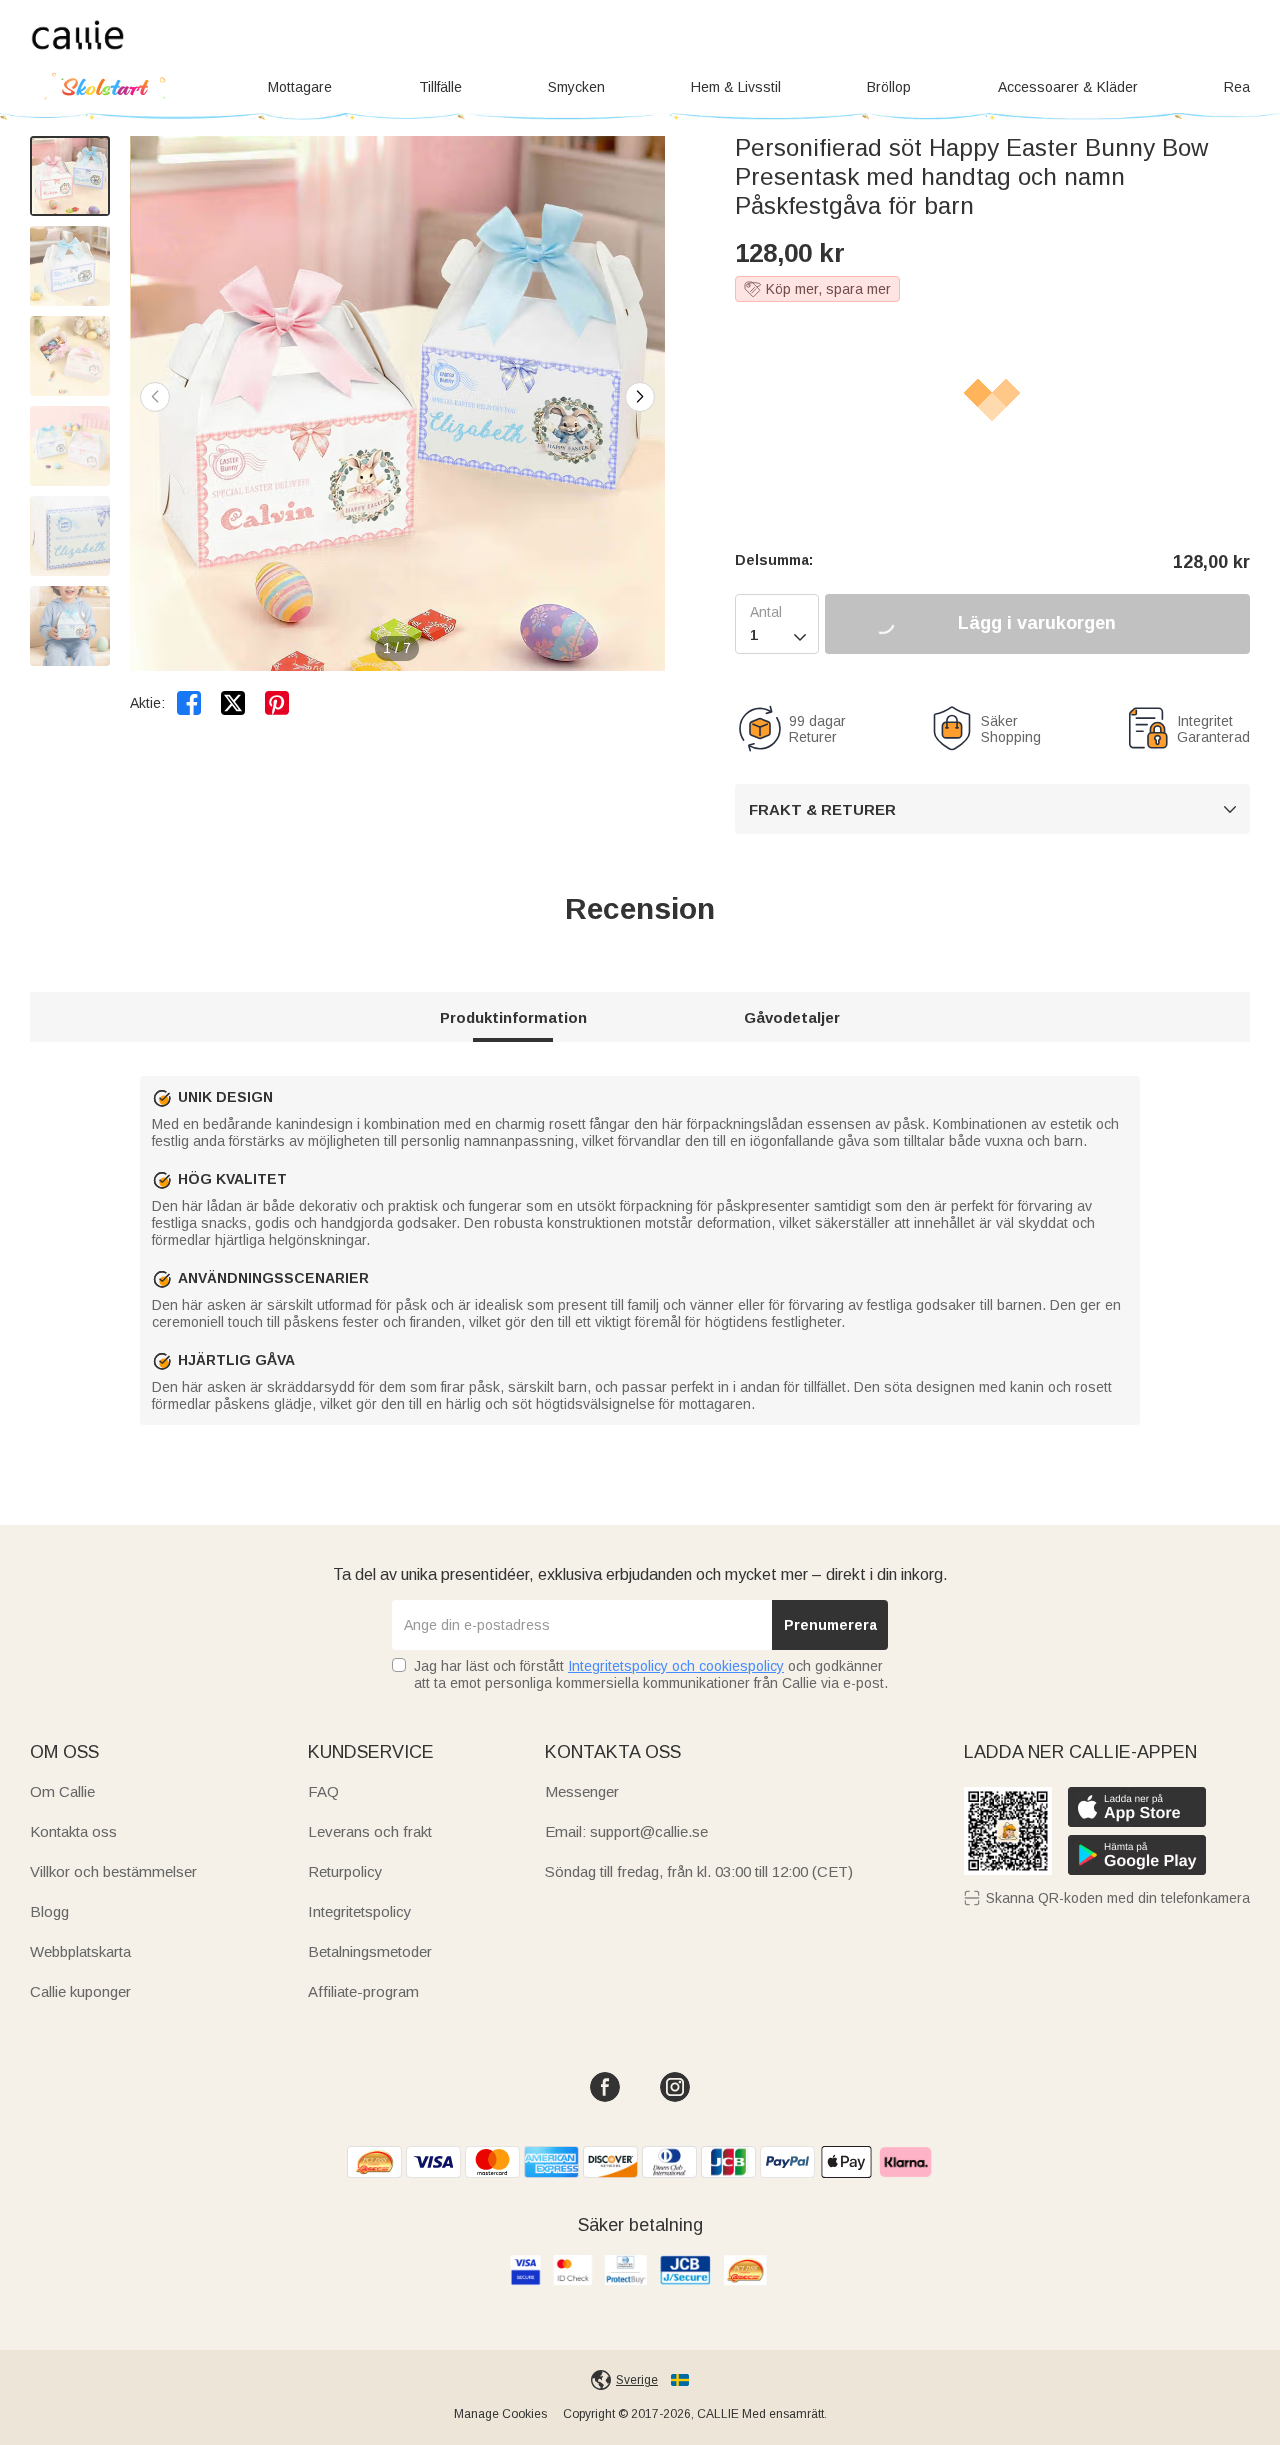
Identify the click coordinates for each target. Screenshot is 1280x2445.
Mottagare (300, 87)
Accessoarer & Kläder (1068, 87)
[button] (640, 397)
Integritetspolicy (360, 1911)
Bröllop (889, 87)
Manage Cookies (500, 2414)
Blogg (49, 1911)
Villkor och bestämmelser (113, 1871)
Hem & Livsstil (736, 87)
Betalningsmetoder (370, 1951)
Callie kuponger (80, 1991)
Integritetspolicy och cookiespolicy (676, 1666)
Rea (1237, 87)
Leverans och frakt (370, 1831)
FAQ (323, 1791)
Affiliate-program (363, 1991)
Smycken (576, 87)
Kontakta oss (73, 1831)
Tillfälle (440, 87)
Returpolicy (345, 1871)
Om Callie (62, 1791)
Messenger (582, 1791)
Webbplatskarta (80, 1951)
